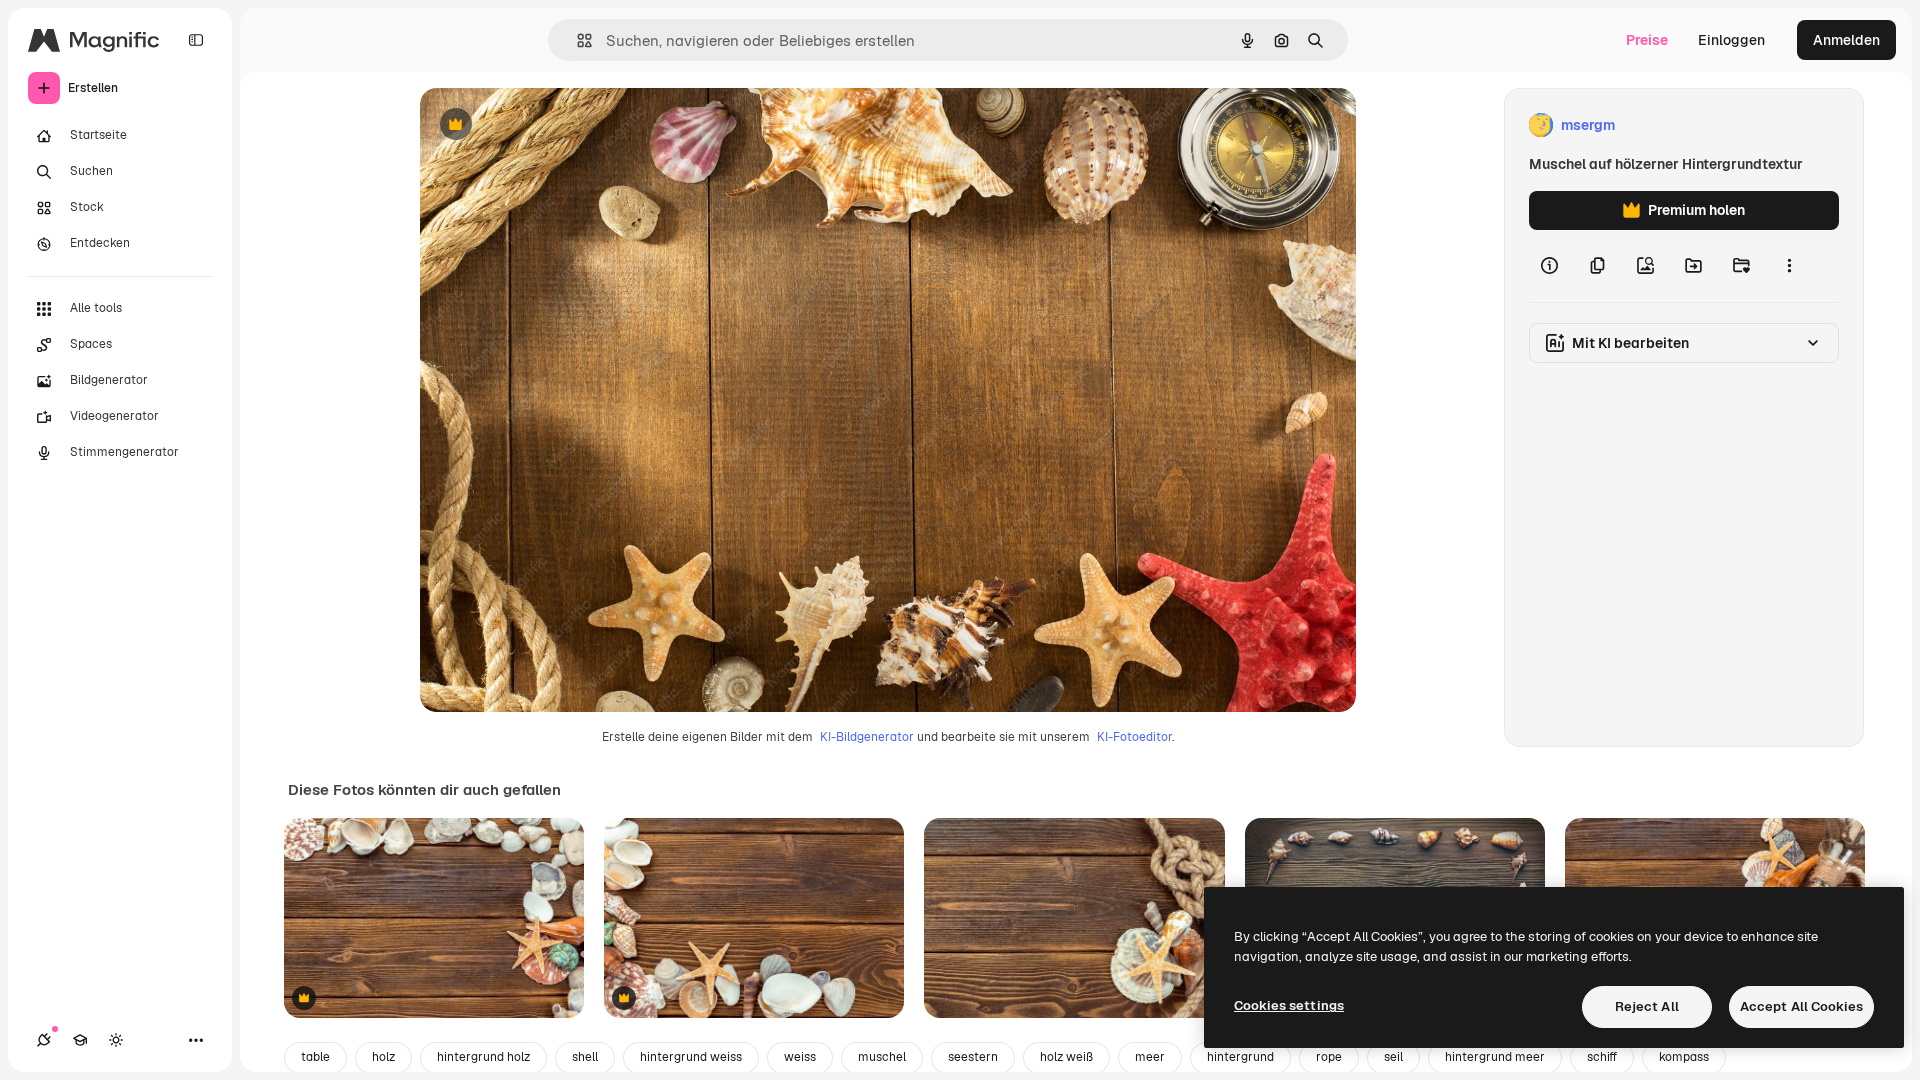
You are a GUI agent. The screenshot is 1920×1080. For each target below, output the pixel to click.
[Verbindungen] (44, 1040)
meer (1150, 1057)
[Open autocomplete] (576, 40)
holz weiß (1066, 1057)
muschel (882, 1057)
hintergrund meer (1495, 1057)
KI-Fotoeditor (1134, 737)
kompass (1684, 1057)
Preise (1647, 40)
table (315, 1057)
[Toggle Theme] (116, 1040)
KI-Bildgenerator (867, 737)
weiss (800, 1057)
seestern (973, 1057)
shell (585, 1057)
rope (1329, 1057)
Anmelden (1846, 40)
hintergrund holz (483, 1057)
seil (1393, 1057)
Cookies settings (1289, 1005)
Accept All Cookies (1801, 1006)
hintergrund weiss (691, 1057)
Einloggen (1731, 40)
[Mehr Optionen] (1789, 266)
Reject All (1647, 1006)
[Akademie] (80, 1040)
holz (383, 1057)
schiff (1602, 1057)
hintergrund (1240, 1057)
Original (548, 125)
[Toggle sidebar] (196, 40)
